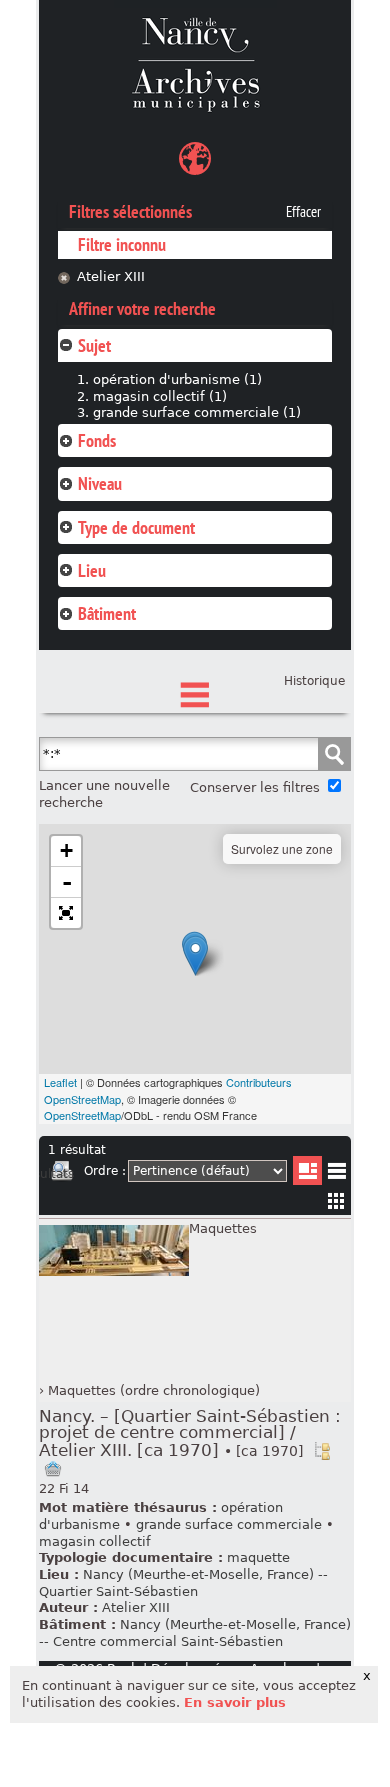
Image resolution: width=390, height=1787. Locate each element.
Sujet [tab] (94, 345)
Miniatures (336, 1200)
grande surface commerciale (229, 1524)
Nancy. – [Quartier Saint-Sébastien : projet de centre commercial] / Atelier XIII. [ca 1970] (190, 1433)
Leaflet (60, 1082)
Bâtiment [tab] (107, 613)
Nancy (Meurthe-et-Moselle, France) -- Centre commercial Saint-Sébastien (195, 1633)
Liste (307, 1170)
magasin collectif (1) (160, 396)
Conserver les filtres (255, 787)
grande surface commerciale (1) (197, 412)
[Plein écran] (66, 913)
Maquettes (223, 1228)
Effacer (303, 212)
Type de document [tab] (136, 527)
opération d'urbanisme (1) (177, 379)
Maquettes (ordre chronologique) (154, 1390)
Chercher (334, 754)
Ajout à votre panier (53, 1469)
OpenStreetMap (82, 1115)
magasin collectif (95, 1541)
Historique (314, 681)
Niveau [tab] (100, 483)
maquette (258, 1557)
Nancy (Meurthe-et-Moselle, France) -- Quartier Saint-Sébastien (183, 1583)
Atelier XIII (111, 276)
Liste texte (336, 1174)
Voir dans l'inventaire (322, 1451)
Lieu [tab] (92, 570)
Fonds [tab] (97, 440)
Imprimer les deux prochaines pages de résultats (62, 1174)
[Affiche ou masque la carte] (195, 161)
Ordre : (105, 1171)
